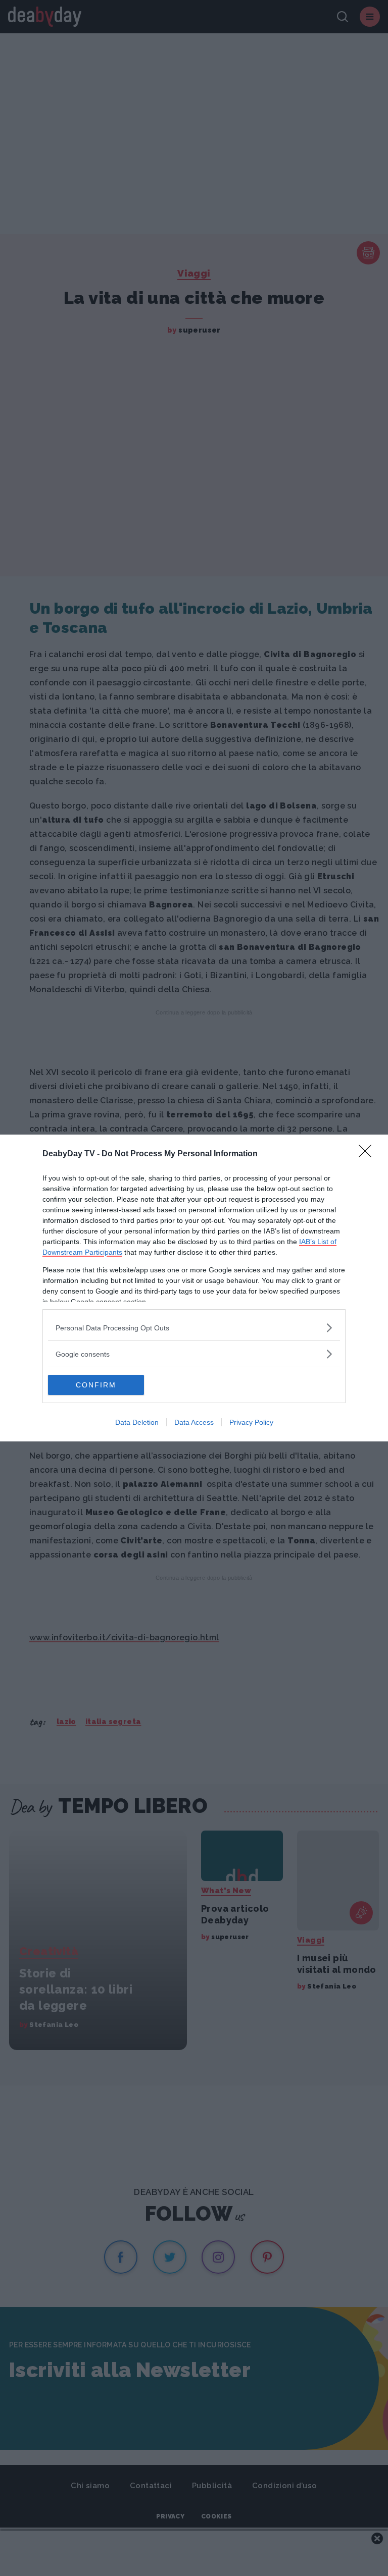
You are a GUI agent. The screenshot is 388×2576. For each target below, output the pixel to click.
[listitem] (194, 1328)
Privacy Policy (251, 1422)
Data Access (194, 1422)
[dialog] (194, 1288)
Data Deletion (137, 1422)
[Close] (368, 1154)
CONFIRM (96, 1385)
